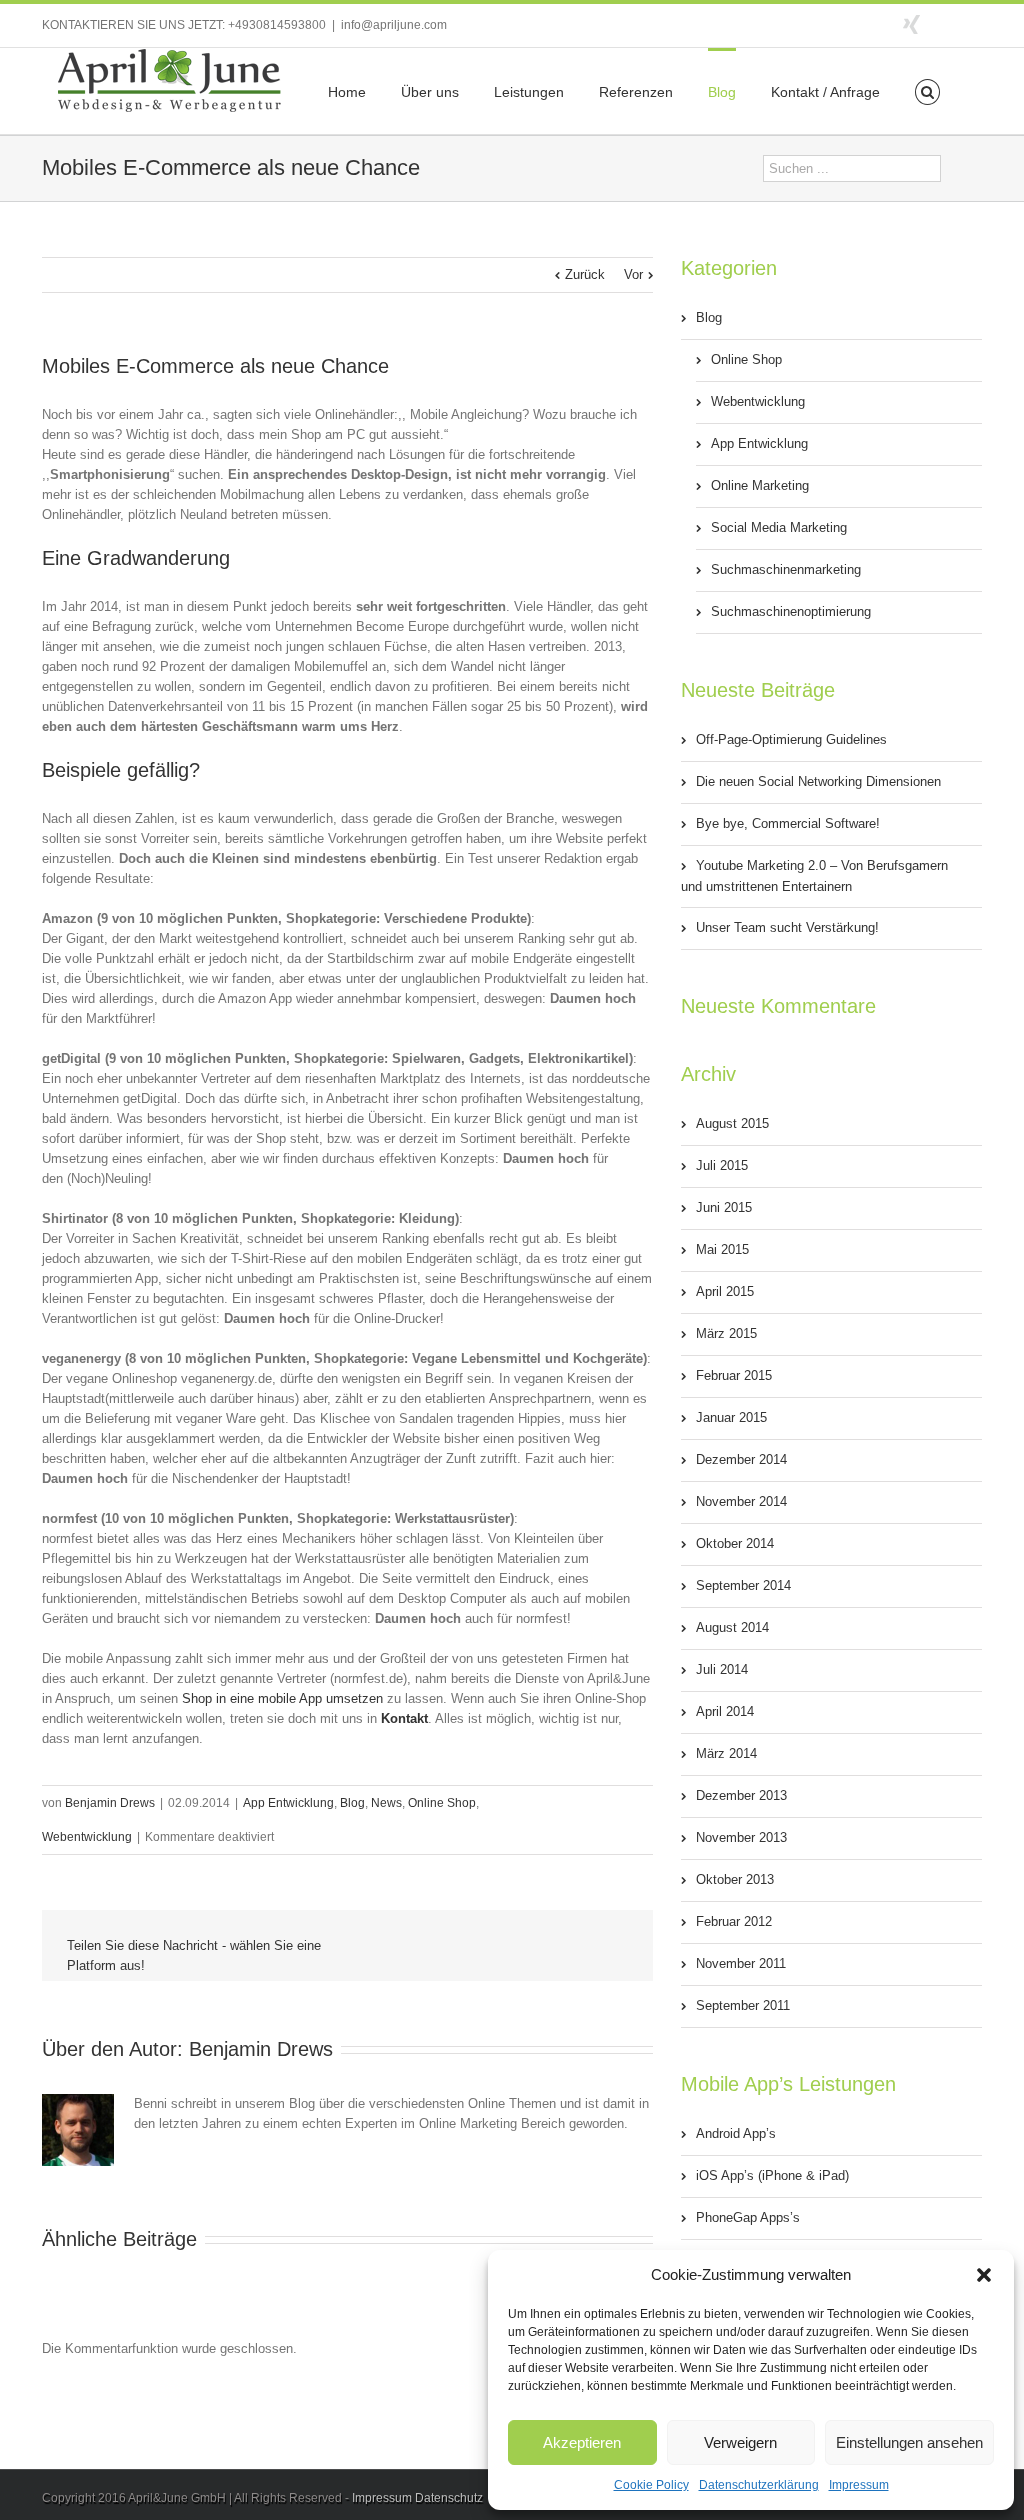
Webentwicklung (87, 1837)
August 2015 (732, 1123)
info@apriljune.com (394, 25)
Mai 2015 (722, 1249)
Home (347, 92)
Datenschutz (449, 2498)
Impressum (859, 2485)
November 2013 (741, 1837)
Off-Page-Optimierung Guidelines (791, 739)
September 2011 (743, 2005)
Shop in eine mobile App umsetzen (282, 1698)
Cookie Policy (651, 2485)
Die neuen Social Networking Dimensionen (818, 781)
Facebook (977, 23)
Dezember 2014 (741, 1459)
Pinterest (567, 2014)
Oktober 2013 (735, 1879)
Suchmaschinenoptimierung (791, 611)
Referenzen (636, 92)
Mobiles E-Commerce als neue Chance (215, 366)
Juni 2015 (724, 1207)
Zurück (585, 274)
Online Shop (442, 1803)
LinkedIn (431, 2010)
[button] (984, 2275)
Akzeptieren (582, 2442)
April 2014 (725, 1711)
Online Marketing (760, 485)
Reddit (476, 2011)
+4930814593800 (277, 25)
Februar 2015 (734, 1375)
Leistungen (529, 92)
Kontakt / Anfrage (825, 92)
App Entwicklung (288, 1803)
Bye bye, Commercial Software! (788, 823)
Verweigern (740, 2442)
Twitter (946, 23)
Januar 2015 (731, 1417)
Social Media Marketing (779, 527)
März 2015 (726, 1333)
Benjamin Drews (110, 1803)
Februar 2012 (734, 1921)
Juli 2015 (722, 1165)
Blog (722, 92)
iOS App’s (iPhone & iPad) (772, 2175)
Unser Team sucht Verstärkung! (787, 927)
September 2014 (743, 1585)
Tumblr (522, 2012)
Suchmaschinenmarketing (786, 569)
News (386, 1803)
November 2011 (741, 1963)
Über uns (430, 92)
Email (614, 2013)
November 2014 (741, 1501)
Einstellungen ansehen (909, 2442)
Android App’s (736, 2133)
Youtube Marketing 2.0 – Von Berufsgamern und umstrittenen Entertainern (814, 876)
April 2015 (725, 1291)
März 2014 (726, 1753)
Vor (633, 274)
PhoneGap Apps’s (748, 2217)
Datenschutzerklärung (759, 2485)
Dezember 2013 (741, 1795)
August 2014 (732, 1627)
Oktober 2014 (735, 1543)
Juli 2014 (722, 1669)
